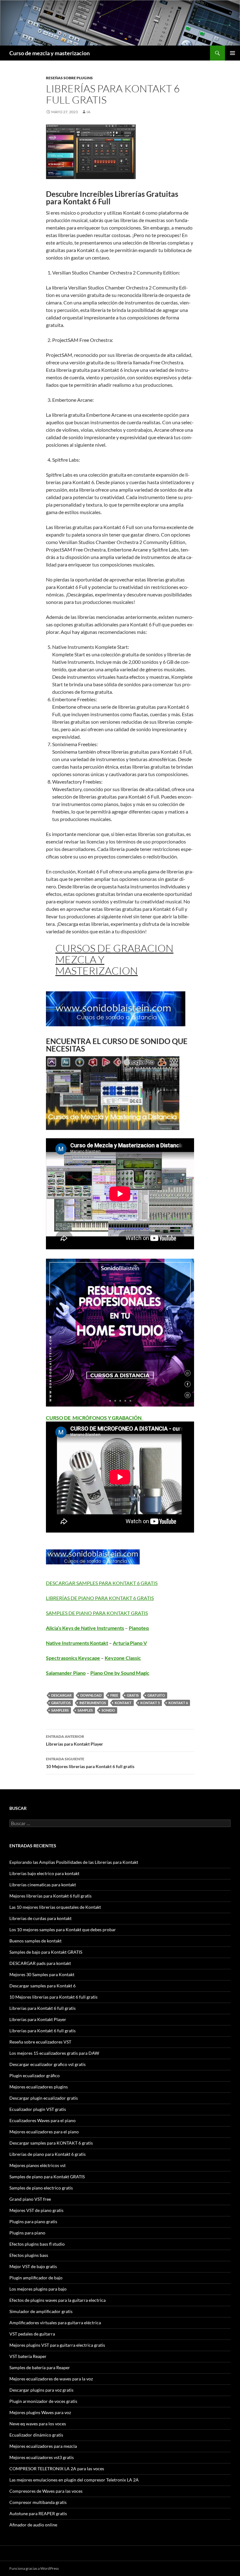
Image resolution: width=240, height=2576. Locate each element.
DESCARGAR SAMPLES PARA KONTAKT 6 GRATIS (102, 1583)
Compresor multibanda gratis (38, 2502)
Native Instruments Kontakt (77, 1643)
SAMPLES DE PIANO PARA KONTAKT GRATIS (97, 1613)
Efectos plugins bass (29, 2255)
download (91, 1695)
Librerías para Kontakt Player (75, 1740)
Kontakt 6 (178, 1703)
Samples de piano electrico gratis (41, 2188)
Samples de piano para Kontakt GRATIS (47, 2177)
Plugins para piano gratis (33, 2221)
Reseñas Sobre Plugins (69, 78)
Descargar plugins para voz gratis (41, 2390)
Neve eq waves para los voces (38, 2424)
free (114, 1695)
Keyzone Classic (123, 1658)
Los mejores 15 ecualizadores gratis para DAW (54, 2053)
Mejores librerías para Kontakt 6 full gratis (50, 1896)
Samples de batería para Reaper (40, 2367)
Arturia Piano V (130, 1643)
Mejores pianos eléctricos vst (37, 2165)
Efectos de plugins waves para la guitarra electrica (57, 2300)
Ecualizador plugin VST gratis (38, 2109)
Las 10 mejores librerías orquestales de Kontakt (55, 1907)
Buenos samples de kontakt (35, 1941)
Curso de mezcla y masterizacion (50, 53)
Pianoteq (139, 1628)
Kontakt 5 (150, 1703)
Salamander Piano (66, 1673)
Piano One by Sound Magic (120, 1673)
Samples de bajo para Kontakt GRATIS (46, 1952)
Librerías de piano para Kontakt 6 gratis (47, 2154)
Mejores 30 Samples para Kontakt (42, 1974)
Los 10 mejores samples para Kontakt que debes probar (63, 1930)
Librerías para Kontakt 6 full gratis (42, 2008)
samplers (60, 1710)
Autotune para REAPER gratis (38, 2513)
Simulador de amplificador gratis (41, 2311)
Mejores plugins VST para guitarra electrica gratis (57, 2345)
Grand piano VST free (30, 2199)
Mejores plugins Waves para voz (40, 2412)
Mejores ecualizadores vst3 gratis (42, 2457)
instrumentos (93, 1703)
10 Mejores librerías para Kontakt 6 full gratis (90, 1763)
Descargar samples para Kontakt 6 (42, 1986)
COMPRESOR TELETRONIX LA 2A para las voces (57, 2469)
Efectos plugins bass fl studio (37, 2244)
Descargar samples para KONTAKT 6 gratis (51, 2143)
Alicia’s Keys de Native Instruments (85, 1628)
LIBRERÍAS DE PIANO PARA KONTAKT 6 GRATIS (100, 1598)
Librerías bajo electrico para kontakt (44, 1873)
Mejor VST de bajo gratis (33, 2266)
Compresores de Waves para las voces (46, 2491)
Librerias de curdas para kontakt (40, 1918)
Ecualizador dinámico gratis (36, 2435)
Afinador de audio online (33, 2525)
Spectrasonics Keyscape (73, 1658)
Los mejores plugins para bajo (38, 2289)
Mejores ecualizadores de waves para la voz (51, 2379)
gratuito (156, 1695)
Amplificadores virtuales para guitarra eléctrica (55, 2323)
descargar (61, 1695)
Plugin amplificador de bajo (36, 2278)
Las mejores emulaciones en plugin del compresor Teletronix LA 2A (74, 2480)
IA (88, 112)
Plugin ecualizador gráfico (35, 2075)
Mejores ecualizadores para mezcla (43, 2446)
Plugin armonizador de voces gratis (43, 2401)
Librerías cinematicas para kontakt (43, 1885)
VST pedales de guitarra (32, 2334)
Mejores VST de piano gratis (36, 2210)
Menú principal (232, 53)
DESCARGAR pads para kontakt (40, 1963)
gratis (133, 1695)
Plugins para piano (27, 2233)
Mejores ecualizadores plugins (39, 2087)
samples (85, 1710)
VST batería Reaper (28, 2356)
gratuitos (61, 1703)
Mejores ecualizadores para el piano (44, 2132)
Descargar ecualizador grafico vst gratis (47, 2064)
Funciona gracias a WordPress (34, 2568)
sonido (108, 1710)
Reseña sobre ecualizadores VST (40, 2042)
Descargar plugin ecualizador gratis (44, 2098)
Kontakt (123, 1703)
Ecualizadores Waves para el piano (42, 2120)
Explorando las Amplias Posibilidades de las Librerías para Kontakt (74, 1862)
